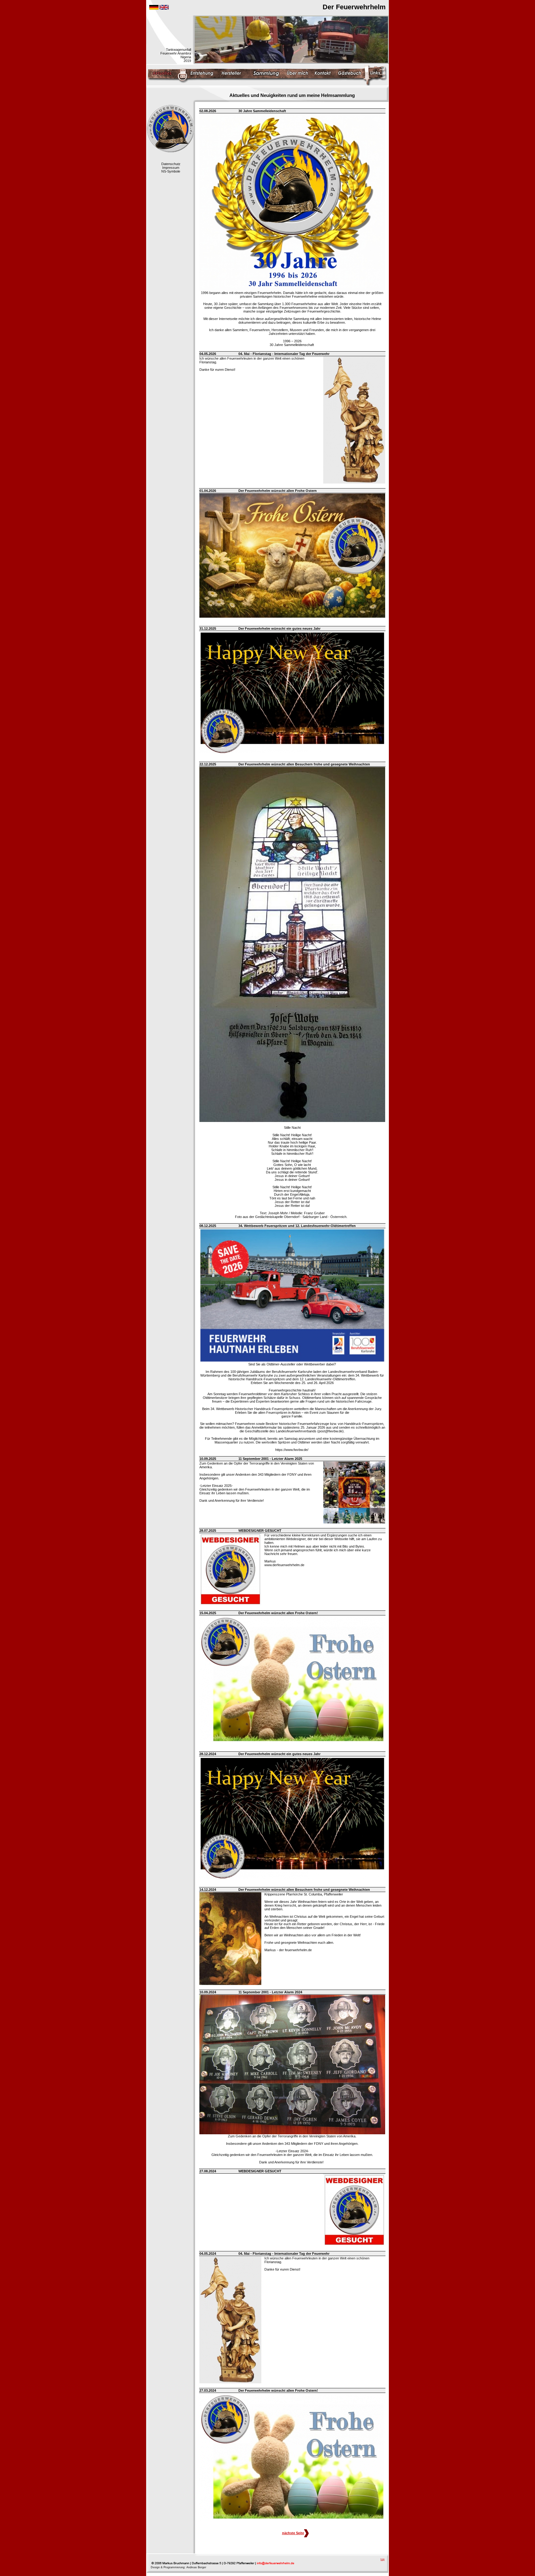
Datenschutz (171, 164)
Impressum (171, 168)
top (383, 2559)
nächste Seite (293, 2533)
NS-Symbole (171, 171)
